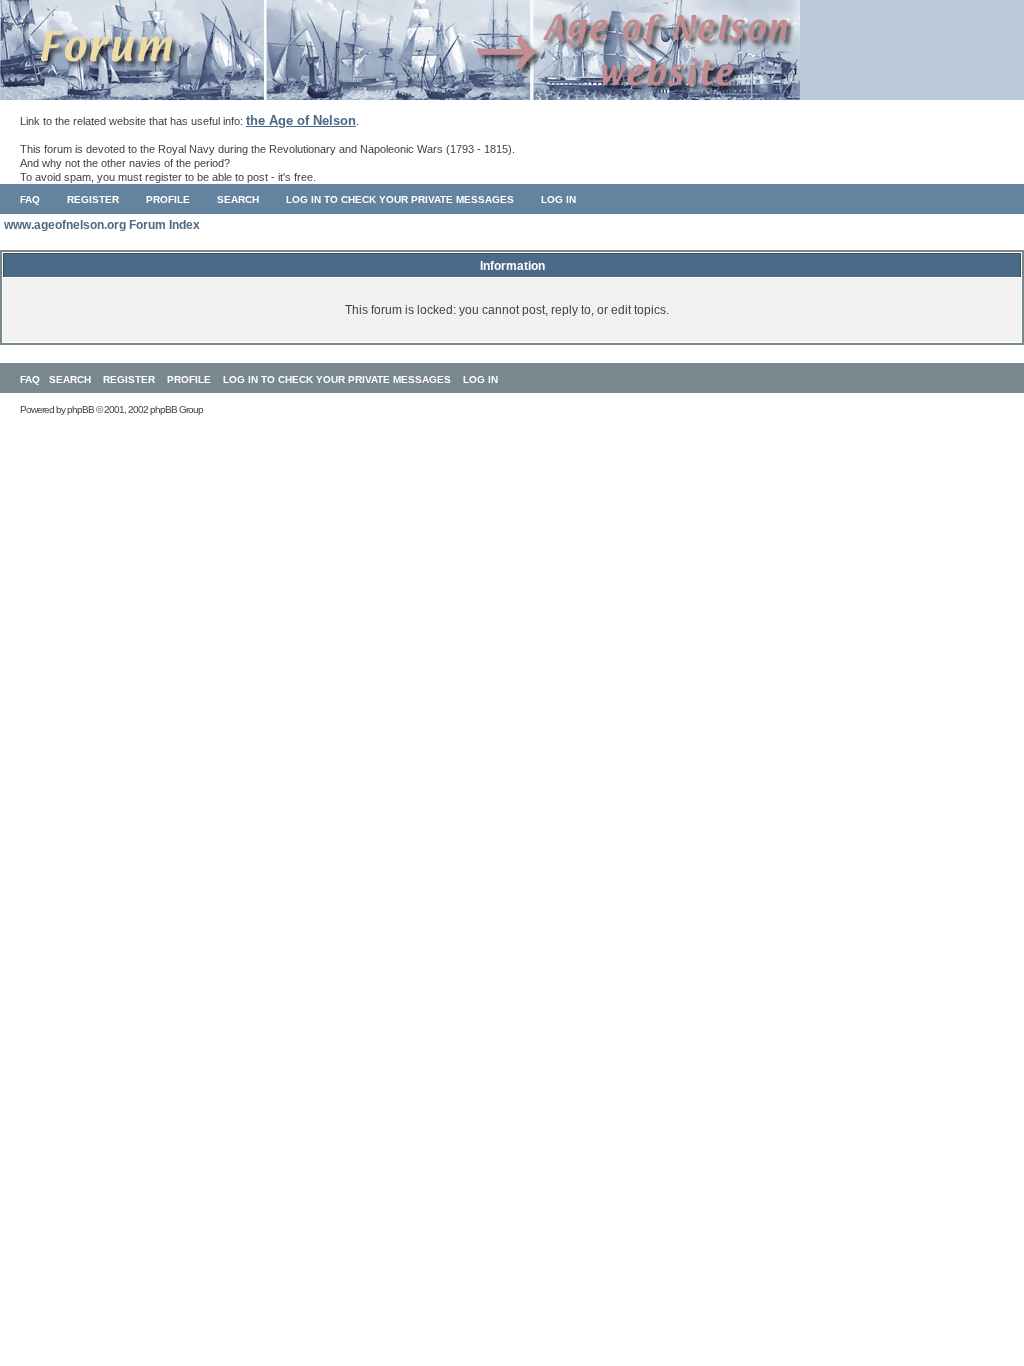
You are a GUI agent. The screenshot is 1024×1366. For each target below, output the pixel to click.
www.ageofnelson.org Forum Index (102, 225)
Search (238, 199)
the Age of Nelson (301, 120)
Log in (558, 199)
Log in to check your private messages (400, 199)
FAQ (30, 199)
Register (93, 199)
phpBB (80, 409)
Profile (168, 199)
